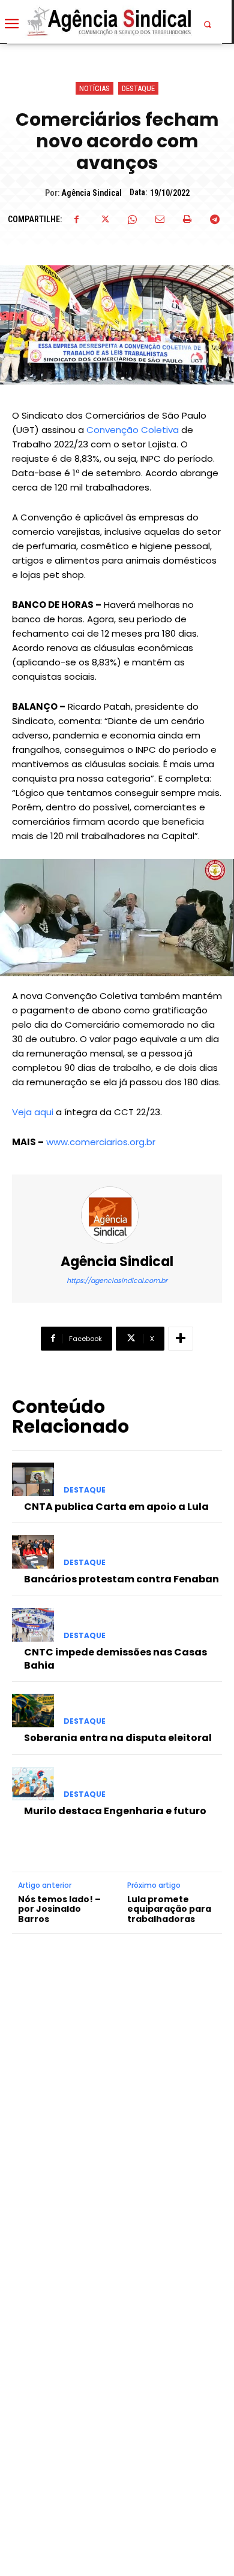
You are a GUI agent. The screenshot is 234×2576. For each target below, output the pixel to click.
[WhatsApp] (132, 219)
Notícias (94, 88)
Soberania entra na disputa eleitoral (118, 1738)
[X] (104, 219)
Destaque (138, 88)
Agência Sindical (91, 193)
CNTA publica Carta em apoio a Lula (116, 1507)
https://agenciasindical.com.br (117, 1281)
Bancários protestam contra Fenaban (121, 1579)
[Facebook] (77, 219)
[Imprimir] (187, 219)
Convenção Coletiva (133, 430)
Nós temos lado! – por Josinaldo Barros (59, 1909)
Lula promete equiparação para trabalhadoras (169, 1909)
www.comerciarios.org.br (101, 1142)
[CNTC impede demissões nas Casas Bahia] (33, 1625)
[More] (181, 1339)
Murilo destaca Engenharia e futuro (115, 1811)
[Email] (160, 219)
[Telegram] (215, 219)
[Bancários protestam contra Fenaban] (33, 1552)
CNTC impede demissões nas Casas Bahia (115, 1659)
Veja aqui (33, 1112)
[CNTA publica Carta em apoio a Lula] (33, 1479)
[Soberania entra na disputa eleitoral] (33, 1711)
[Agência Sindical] (117, 1215)
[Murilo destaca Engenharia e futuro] (33, 1784)
